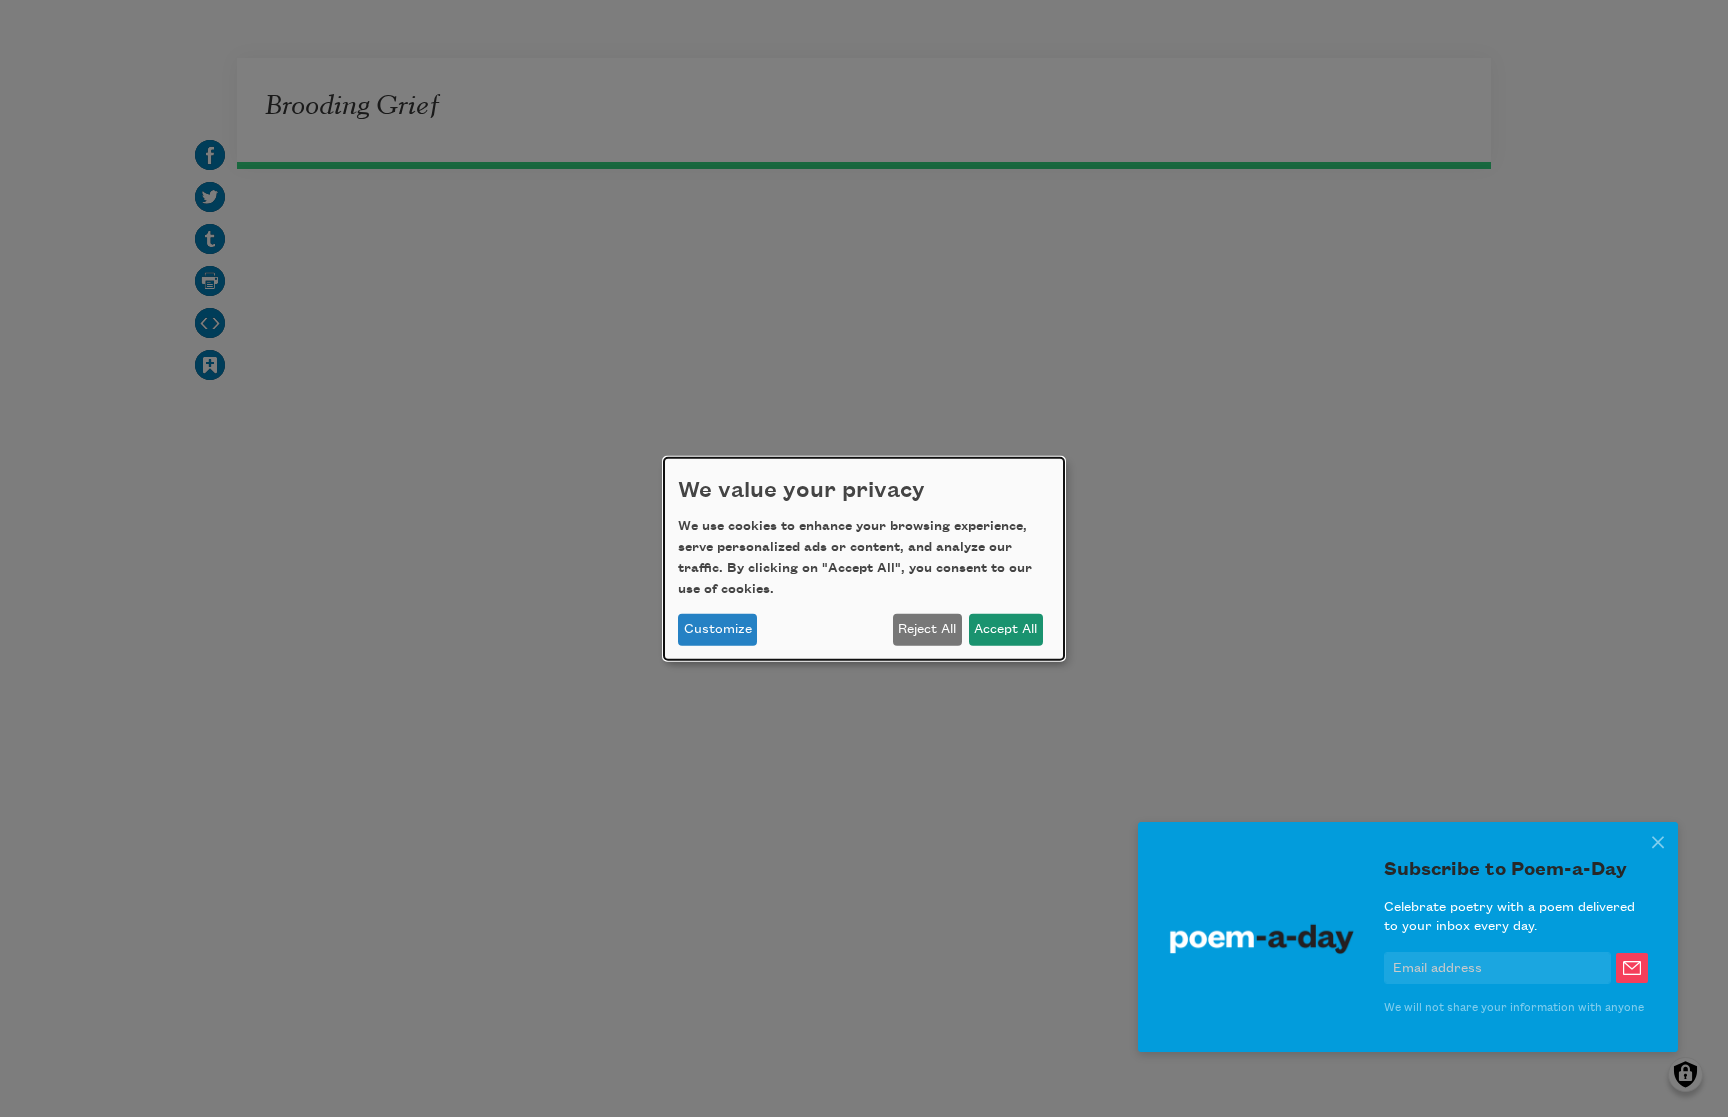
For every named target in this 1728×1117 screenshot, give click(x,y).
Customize (718, 629)
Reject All (927, 629)
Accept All (1005, 629)
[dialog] (864, 558)
